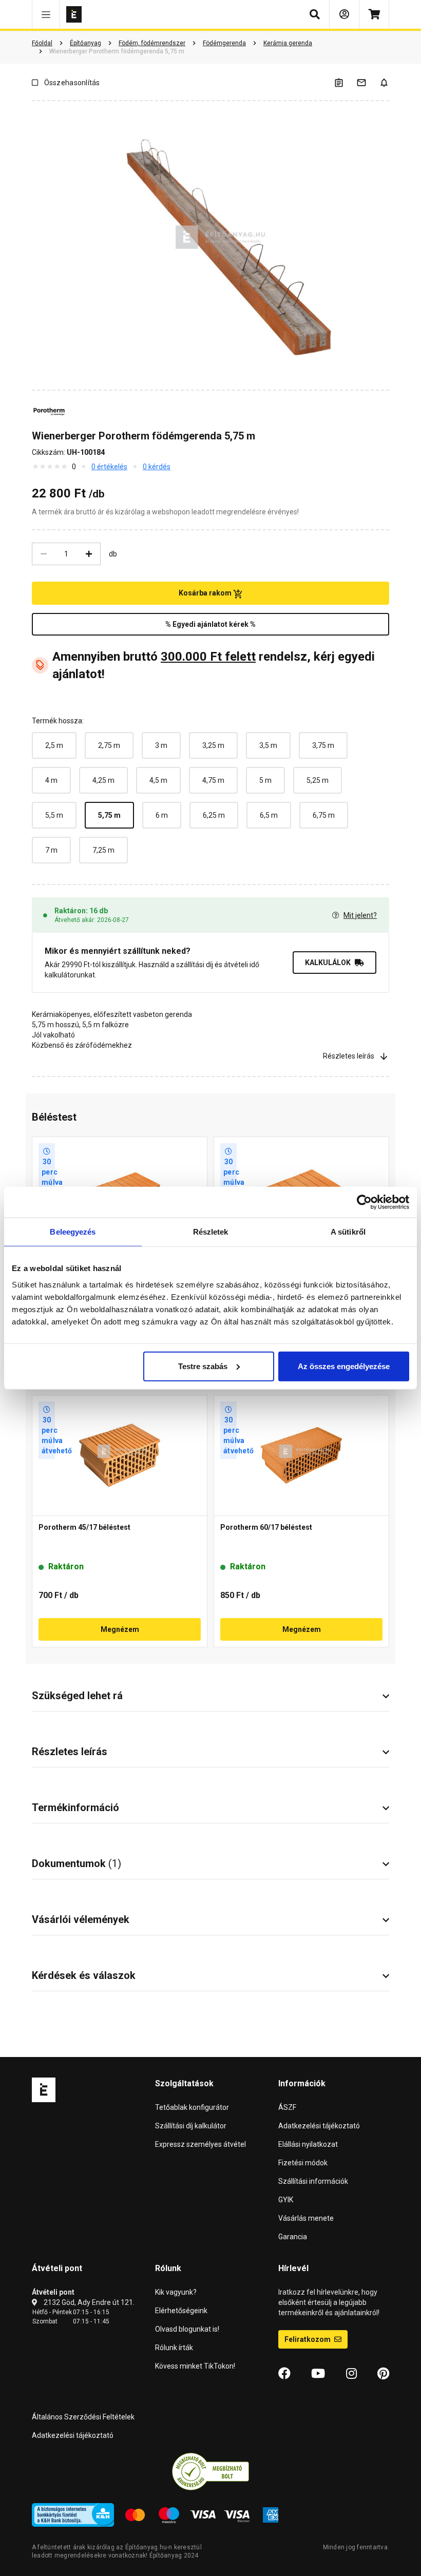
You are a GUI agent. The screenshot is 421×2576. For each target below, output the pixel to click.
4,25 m (103, 780)
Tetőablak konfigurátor (192, 2107)
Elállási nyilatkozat (308, 2144)
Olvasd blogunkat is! (187, 2329)
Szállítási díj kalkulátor (191, 2126)
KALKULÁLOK (328, 963)
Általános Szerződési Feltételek (83, 2417)
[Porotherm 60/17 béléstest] (301, 1455)
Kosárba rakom (206, 593)
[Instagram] (351, 2374)
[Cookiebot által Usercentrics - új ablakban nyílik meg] (364, 1202)
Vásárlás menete (306, 2218)
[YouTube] (318, 2374)
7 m (51, 850)
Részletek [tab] (211, 1232)
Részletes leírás (349, 1056)
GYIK (286, 2200)
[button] (46, 14)
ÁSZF (287, 2107)
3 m (161, 745)
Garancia (293, 2237)
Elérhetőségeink (181, 2311)
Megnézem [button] (120, 1629)
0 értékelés (109, 467)
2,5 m (54, 745)
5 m (265, 780)
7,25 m (103, 850)
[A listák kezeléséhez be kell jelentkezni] (345, 82)
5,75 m (109, 815)
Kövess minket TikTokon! (195, 2366)
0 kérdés (157, 467)
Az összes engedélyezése (344, 1366)
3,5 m (268, 745)
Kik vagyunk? (176, 2292)
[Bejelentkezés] (344, 14)
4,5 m (158, 780)
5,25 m (318, 780)
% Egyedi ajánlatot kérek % (210, 624)
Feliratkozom (308, 2339)
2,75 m (109, 745)
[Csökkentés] (44, 554)
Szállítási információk (313, 2181)
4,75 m (213, 780)
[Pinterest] (383, 2374)
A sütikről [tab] (348, 1232)
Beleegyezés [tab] (73, 1232)
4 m (51, 780)
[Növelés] (89, 554)
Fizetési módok (303, 2163)
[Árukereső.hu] (210, 2471)
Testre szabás (203, 1366)
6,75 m (324, 815)
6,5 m (269, 815)
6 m (162, 815)
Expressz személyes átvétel (200, 2144)
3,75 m (323, 745)
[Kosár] (374, 14)
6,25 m (214, 815)
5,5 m (54, 815)
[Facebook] (284, 2374)
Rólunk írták (174, 2348)
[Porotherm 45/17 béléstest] (120, 1455)
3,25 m (213, 745)
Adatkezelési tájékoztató (319, 2126)
